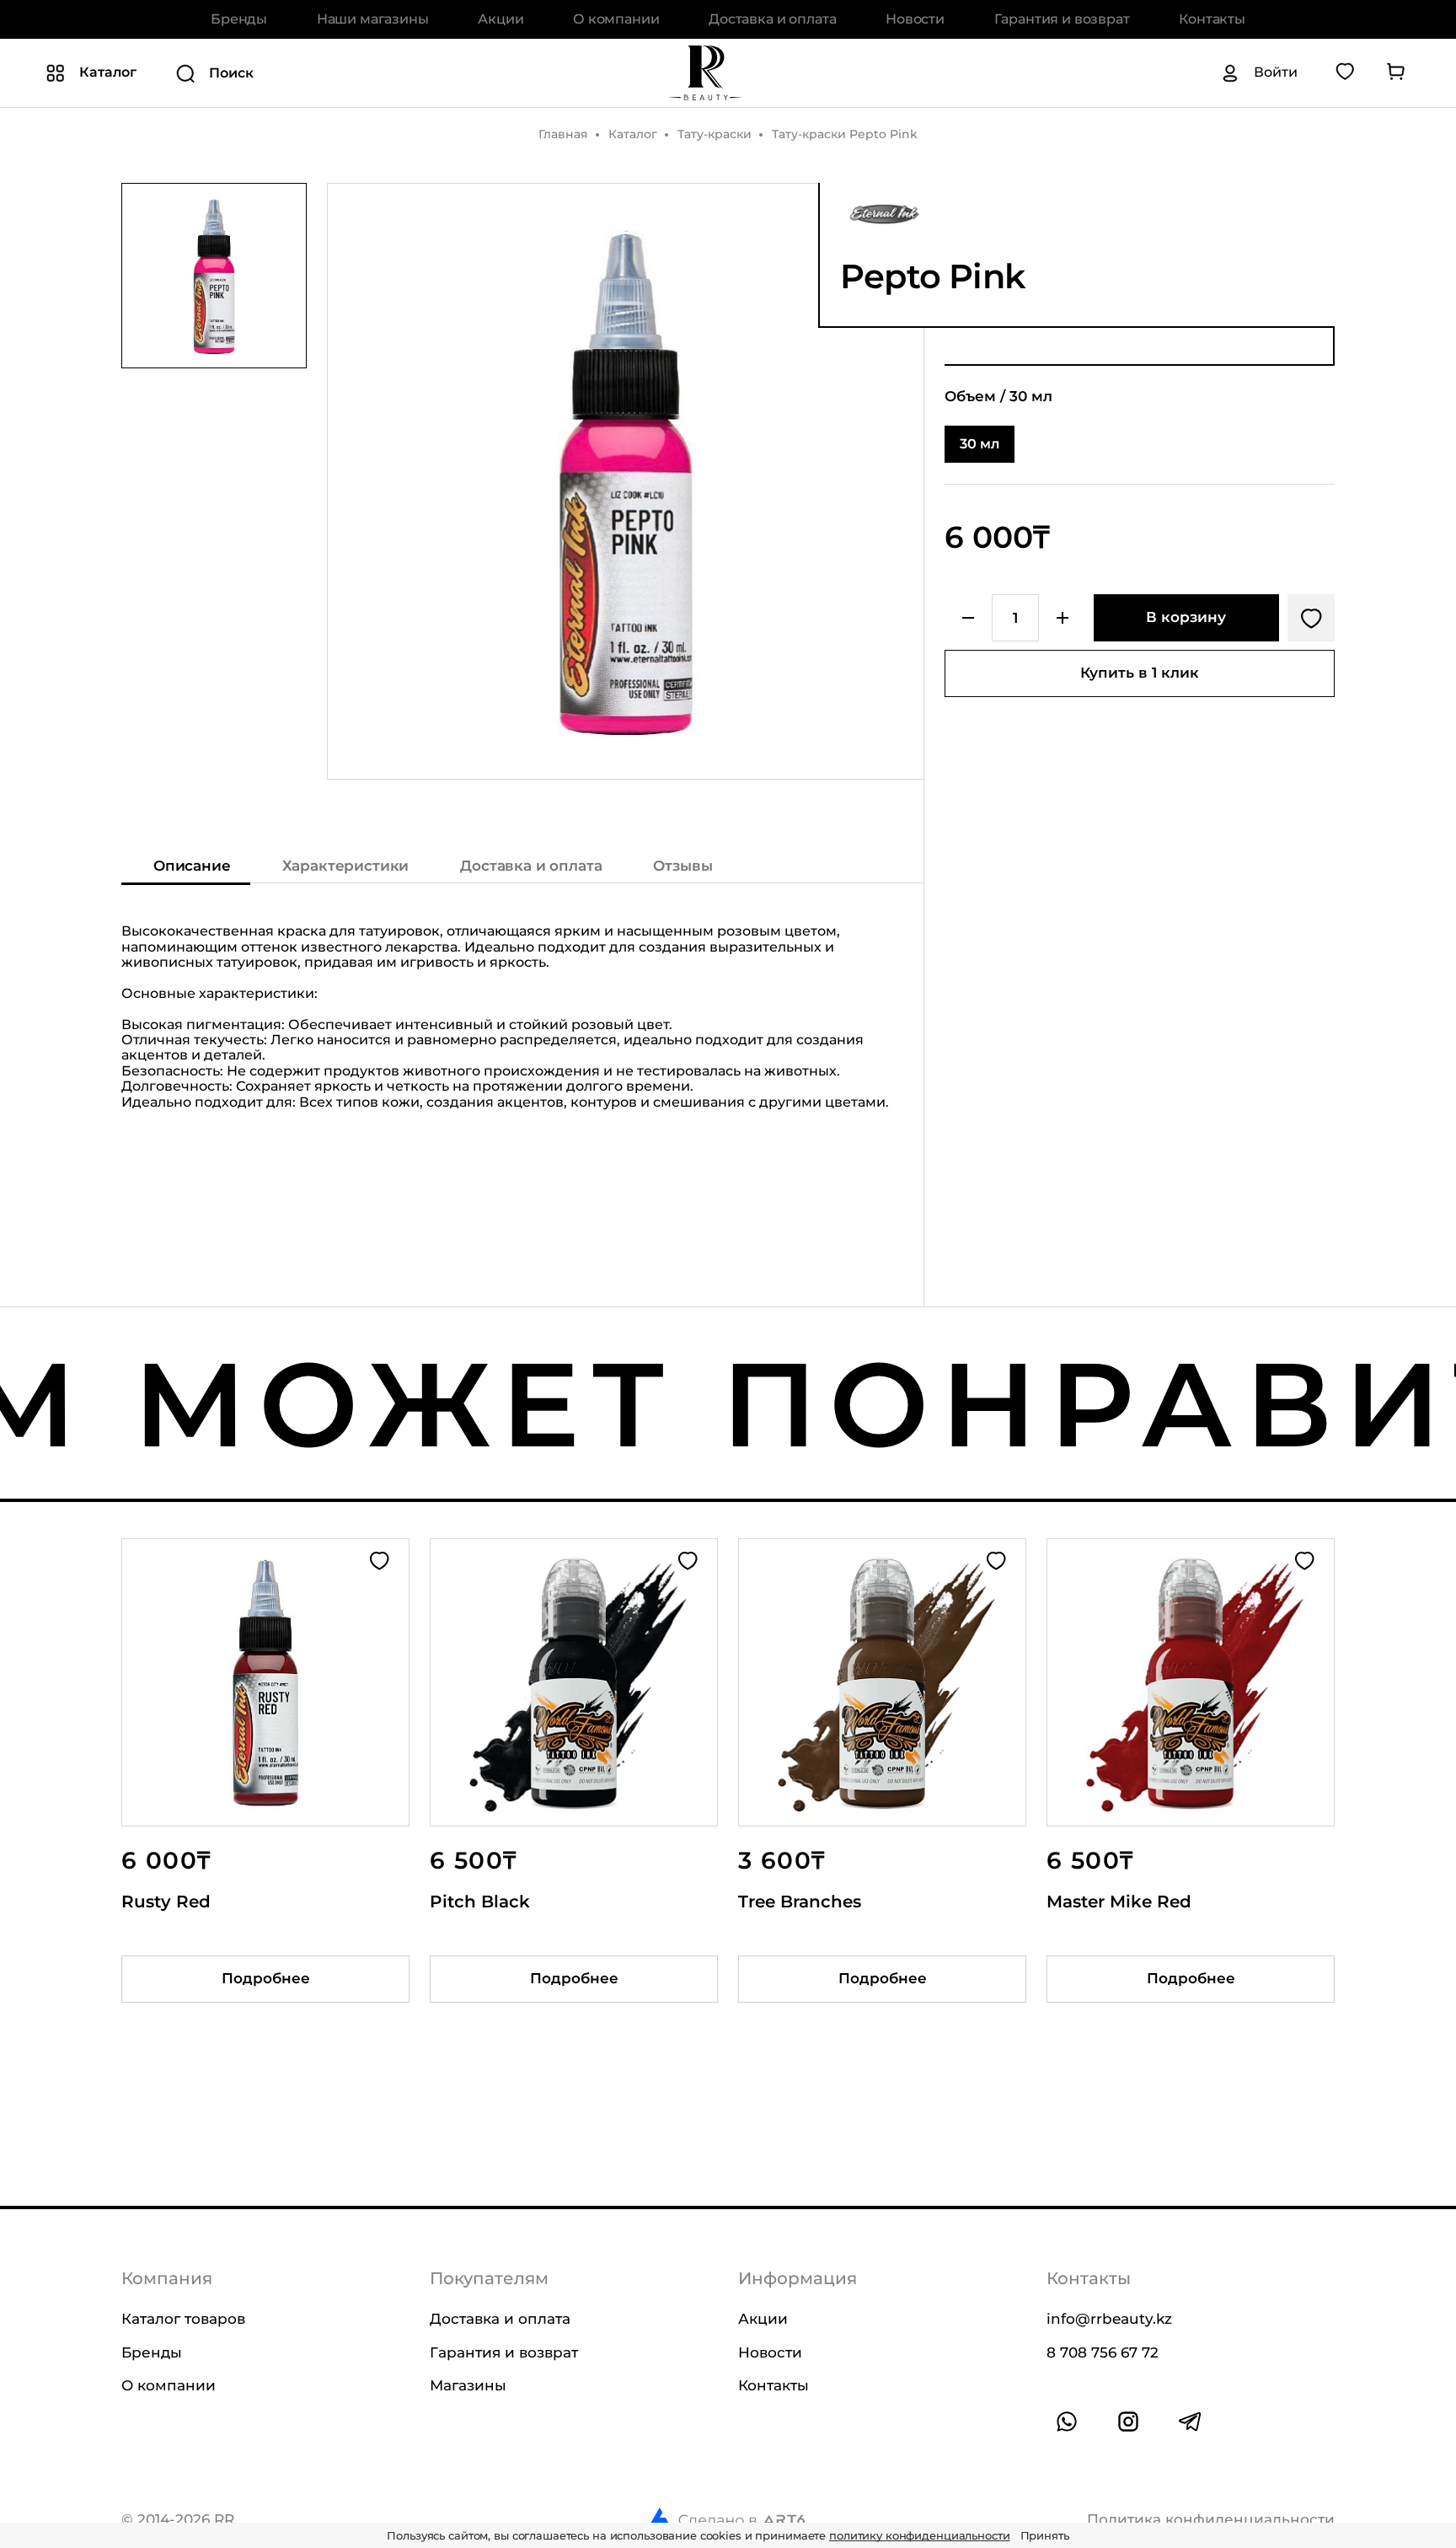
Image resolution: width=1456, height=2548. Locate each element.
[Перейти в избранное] (1345, 72)
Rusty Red (166, 1902)
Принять (1045, 2535)
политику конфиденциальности (920, 2535)
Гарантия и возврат (1062, 19)
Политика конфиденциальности (1211, 2519)
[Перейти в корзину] (1395, 72)
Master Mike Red (1119, 1902)
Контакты (1212, 19)
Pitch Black (480, 1902)
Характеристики (346, 866)
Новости (915, 19)
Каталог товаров (183, 2319)
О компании (616, 19)
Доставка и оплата (772, 19)
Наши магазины (373, 19)
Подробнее (266, 1978)
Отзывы (682, 866)
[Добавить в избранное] (1311, 618)
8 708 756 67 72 (1103, 2352)
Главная (563, 134)
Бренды (239, 19)
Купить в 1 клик (1140, 673)
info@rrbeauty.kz (1109, 2319)
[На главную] (705, 72)
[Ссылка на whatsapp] (1067, 2422)
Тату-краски (715, 134)
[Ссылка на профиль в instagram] (1128, 2422)
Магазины (468, 2385)
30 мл (980, 444)
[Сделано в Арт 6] (726, 2519)
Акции (500, 19)
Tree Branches (800, 1902)
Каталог (633, 134)
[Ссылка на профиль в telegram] (1190, 2422)
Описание (192, 866)
